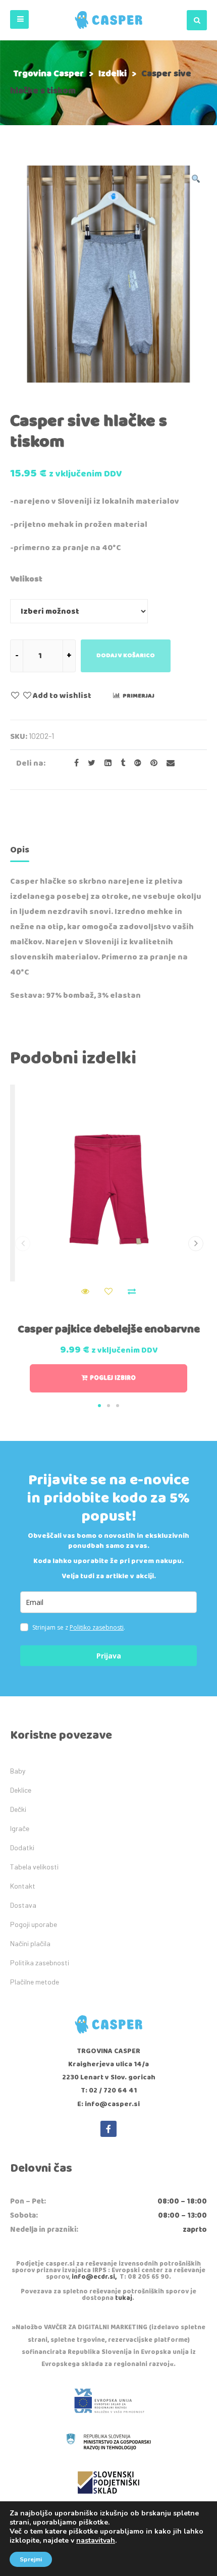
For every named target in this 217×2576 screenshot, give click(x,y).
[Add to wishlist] (108, 1292)
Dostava (23, 1905)
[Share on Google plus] (135, 763)
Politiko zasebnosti (97, 1627)
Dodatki (22, 1847)
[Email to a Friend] (167, 763)
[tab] (20, 852)
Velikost (26, 579)
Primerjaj (139, 696)
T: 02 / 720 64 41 (109, 2090)
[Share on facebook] (73, 763)
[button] (19, 19)
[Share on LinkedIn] (105, 763)
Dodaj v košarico (126, 655)
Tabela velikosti (34, 1867)
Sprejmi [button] (31, 2559)
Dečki (18, 1809)
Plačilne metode (35, 1982)
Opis (20, 850)
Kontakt (23, 1886)
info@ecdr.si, (94, 2277)
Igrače (20, 1828)
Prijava (109, 1656)
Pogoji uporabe (34, 1924)
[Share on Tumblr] (120, 763)
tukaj (124, 2298)
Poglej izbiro (113, 1378)
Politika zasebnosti (40, 1963)
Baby (18, 1771)
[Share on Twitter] (89, 763)
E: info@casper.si (108, 2104)
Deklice (21, 1790)
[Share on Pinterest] (151, 763)
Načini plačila (30, 1943)
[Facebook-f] (108, 2129)
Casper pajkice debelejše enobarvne (109, 1329)
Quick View (85, 1292)
